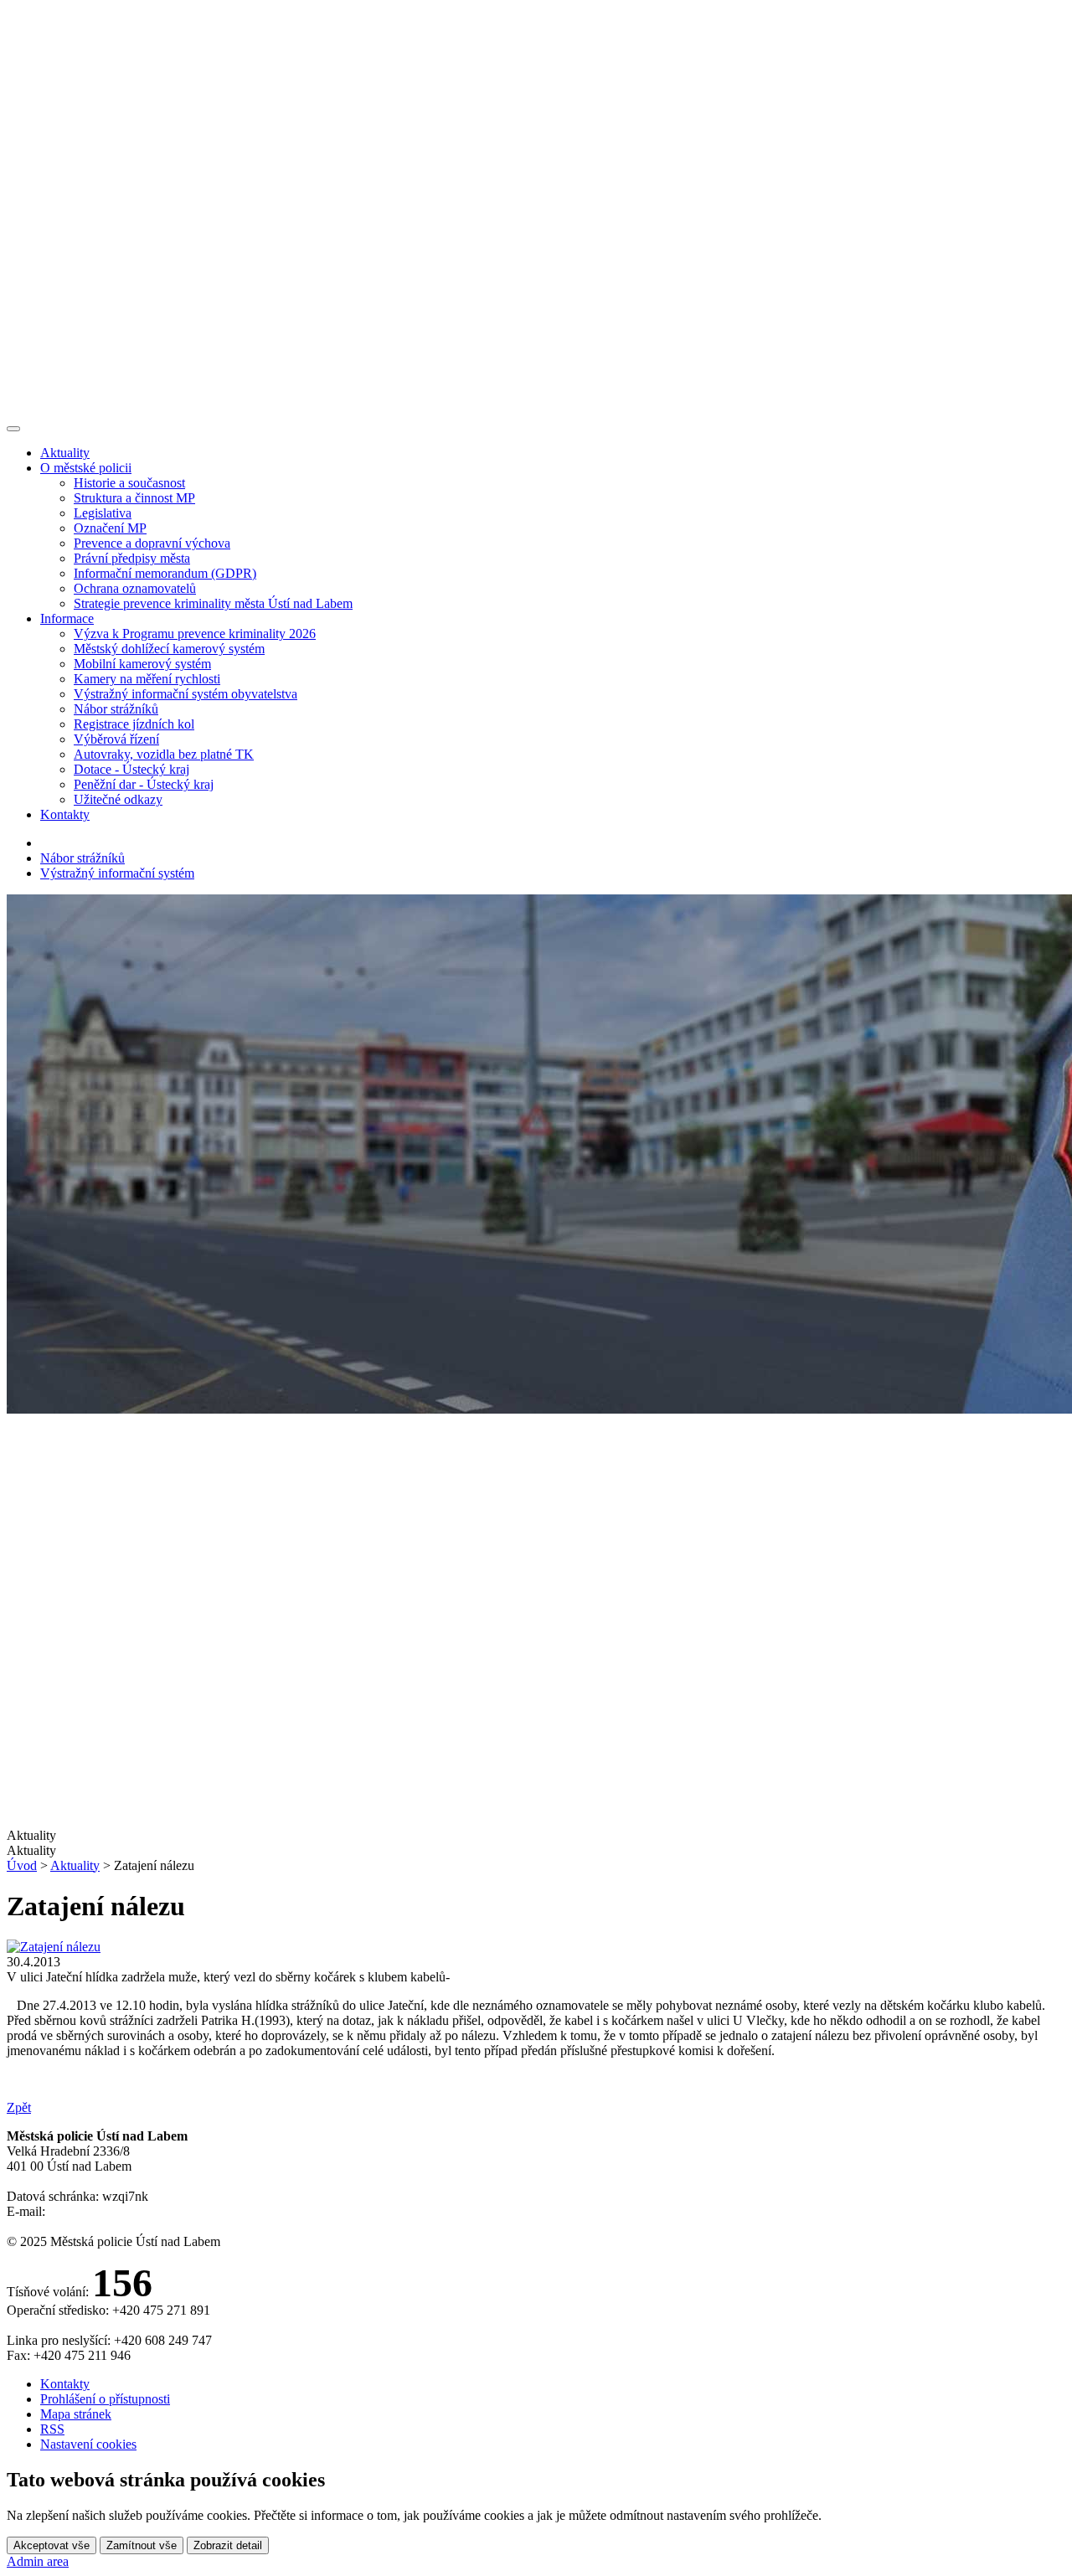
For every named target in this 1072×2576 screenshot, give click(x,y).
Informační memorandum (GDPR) (165, 573)
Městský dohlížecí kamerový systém (169, 649)
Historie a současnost (129, 483)
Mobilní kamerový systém (142, 664)
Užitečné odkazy (118, 799)
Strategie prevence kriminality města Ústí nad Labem (213, 603)
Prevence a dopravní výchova (152, 543)
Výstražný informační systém (117, 873)
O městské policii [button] (86, 468)
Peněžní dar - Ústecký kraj (144, 784)
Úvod (22, 1865)
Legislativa (103, 513)
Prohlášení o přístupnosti (105, 2399)
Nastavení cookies (88, 2444)
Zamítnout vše (142, 2545)
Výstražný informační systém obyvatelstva (186, 694)
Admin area (38, 2561)
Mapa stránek (76, 2414)
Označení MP (110, 528)
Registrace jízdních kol (134, 724)
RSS (52, 2429)
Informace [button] (67, 618)
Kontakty (65, 814)
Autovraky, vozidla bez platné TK (164, 754)
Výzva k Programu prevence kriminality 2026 (195, 634)
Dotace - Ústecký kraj (131, 769)
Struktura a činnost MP (134, 498)
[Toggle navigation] (13, 429)
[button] (536, 1851)
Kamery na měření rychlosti (147, 679)
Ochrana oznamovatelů (135, 588)
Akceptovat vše (52, 2545)
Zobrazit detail (228, 2545)
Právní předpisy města (132, 558)
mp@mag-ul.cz (89, 2211)
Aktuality (65, 453)
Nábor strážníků (116, 709)
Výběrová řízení (116, 739)
